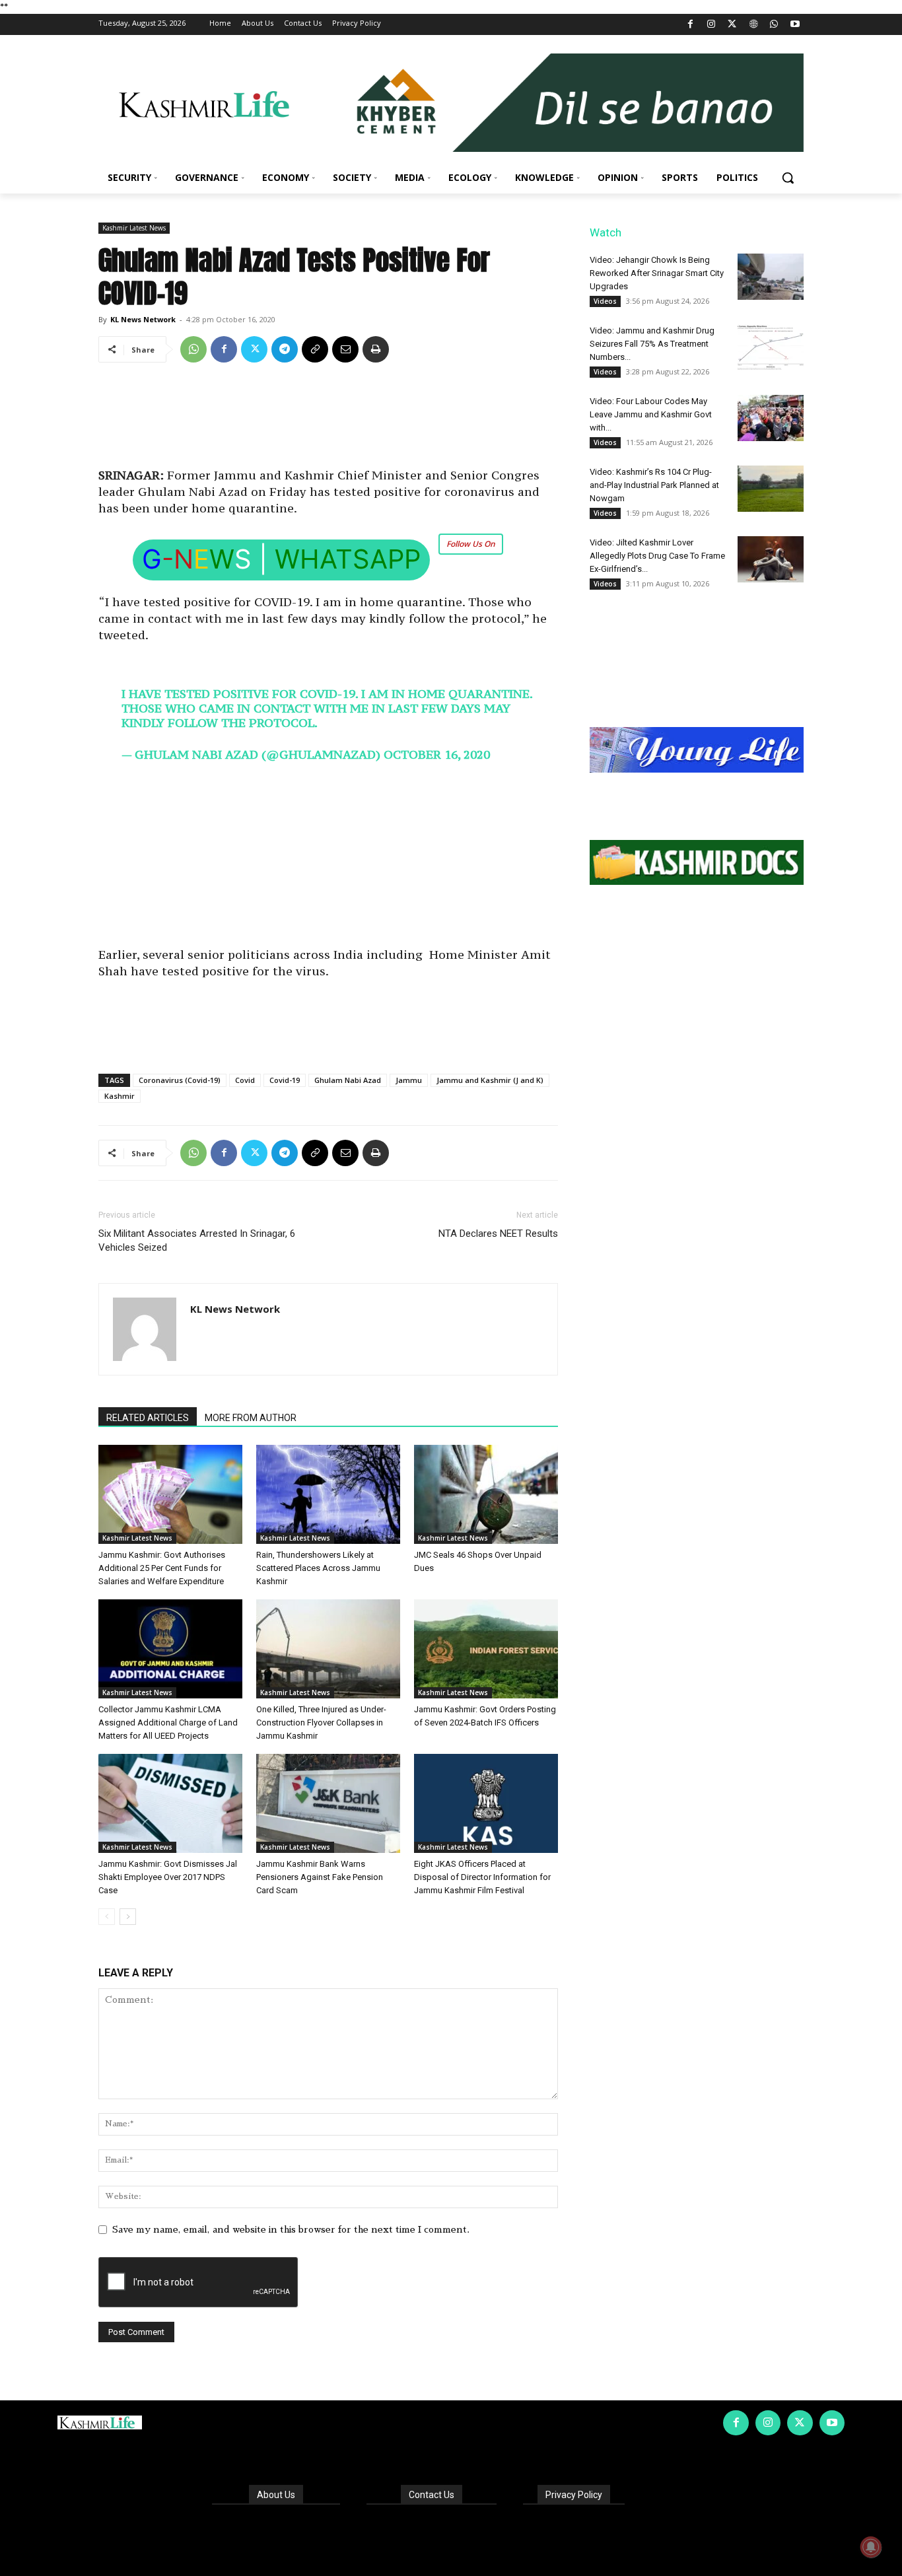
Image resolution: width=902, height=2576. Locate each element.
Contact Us (432, 2495)
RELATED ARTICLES (148, 1418)
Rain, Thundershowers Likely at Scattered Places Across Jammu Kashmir (318, 1568)
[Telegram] (285, 349)
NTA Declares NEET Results (498, 1234)
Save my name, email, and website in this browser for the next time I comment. (291, 2229)
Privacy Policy (574, 2495)
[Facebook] (690, 25)
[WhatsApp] (774, 25)
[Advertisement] (328, 420)
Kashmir (120, 1096)
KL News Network (143, 319)
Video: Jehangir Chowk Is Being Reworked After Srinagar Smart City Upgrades (657, 273)
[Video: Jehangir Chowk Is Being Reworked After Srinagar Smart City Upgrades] (771, 277)
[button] (788, 178)
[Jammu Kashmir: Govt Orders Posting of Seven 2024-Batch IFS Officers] (486, 1649)
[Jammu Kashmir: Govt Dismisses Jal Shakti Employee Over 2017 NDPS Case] (170, 1803)
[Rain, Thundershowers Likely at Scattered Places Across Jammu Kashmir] (328, 1494)
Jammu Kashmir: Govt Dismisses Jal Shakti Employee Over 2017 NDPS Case (168, 1877)
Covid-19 (285, 1080)
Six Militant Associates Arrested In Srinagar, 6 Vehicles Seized (197, 1240)
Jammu (409, 1080)
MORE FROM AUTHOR (251, 1418)
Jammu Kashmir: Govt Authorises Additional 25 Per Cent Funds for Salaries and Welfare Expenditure (162, 1568)
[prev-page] (107, 1917)
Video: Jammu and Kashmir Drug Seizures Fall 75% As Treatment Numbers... (652, 344)
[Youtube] (795, 25)
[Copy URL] (315, 349)
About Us (276, 2495)
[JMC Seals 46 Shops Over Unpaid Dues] (486, 1494)
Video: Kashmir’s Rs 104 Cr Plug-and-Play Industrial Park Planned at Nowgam (654, 485)
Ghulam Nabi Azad (348, 1080)
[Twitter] (733, 25)
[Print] (376, 349)
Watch (606, 232)
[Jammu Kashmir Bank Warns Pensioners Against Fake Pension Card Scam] (328, 1803)
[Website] (753, 25)
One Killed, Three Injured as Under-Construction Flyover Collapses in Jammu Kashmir (321, 1723)
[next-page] (128, 1917)
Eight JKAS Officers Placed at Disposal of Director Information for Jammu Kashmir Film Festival (482, 1877)
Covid (245, 1080)
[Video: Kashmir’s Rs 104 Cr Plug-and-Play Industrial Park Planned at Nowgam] (771, 489)
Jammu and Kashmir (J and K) (490, 1080)
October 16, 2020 (437, 754)
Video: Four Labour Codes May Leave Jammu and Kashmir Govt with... (651, 414)
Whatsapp (348, 559)
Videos (605, 301)
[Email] (345, 349)
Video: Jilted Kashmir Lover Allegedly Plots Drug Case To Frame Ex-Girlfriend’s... (657, 556)
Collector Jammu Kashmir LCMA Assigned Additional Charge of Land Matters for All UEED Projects (168, 1723)
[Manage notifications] (871, 2547)
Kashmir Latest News (134, 228)
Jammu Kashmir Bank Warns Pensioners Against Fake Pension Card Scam (320, 1877)
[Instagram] (711, 25)
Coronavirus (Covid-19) (180, 1080)
